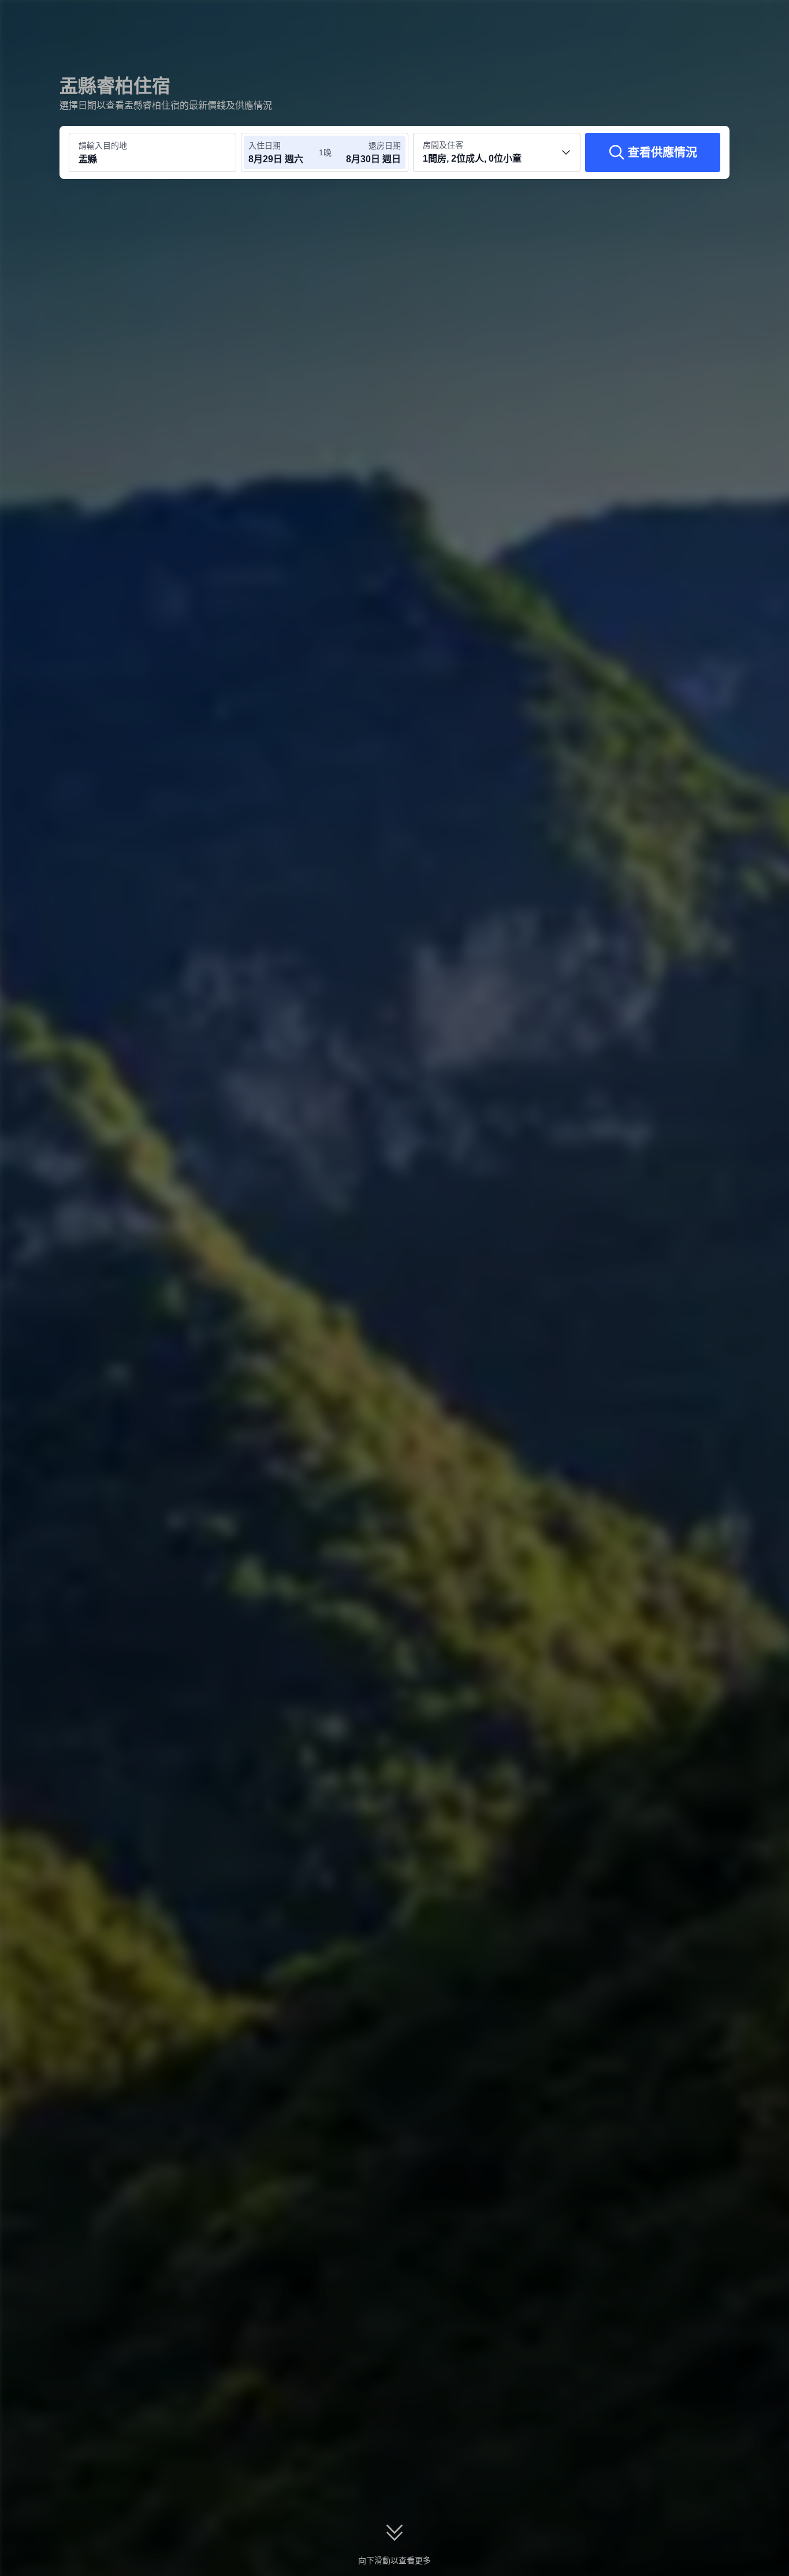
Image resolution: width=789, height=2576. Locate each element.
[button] (712, 19)
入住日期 (265, 145)
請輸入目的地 (103, 145)
